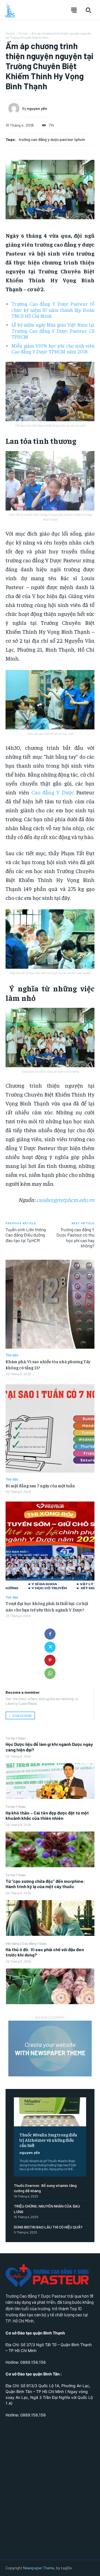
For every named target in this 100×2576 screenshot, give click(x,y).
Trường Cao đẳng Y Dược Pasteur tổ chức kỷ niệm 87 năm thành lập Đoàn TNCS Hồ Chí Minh (53, 310)
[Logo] (10, 10)
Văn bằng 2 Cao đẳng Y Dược (26, 1943)
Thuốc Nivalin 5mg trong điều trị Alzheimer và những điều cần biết (48, 2140)
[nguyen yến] (15, 109)
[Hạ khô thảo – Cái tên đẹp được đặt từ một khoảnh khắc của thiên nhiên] (50, 1849)
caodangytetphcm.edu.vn (65, 1200)
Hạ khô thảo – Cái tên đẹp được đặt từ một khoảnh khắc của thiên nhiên (47, 1815)
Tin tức (23, 33)
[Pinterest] (50, 1660)
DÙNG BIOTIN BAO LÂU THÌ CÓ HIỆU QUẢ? (48, 2227)
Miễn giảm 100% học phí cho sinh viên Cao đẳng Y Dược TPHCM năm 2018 (53, 349)
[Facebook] (50, 1634)
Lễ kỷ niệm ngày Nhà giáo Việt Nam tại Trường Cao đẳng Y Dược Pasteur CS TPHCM (53, 331)
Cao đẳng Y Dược (53, 792)
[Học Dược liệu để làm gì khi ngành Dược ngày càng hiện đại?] (50, 1781)
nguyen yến (30, 2152)
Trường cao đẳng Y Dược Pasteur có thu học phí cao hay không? (75, 1238)
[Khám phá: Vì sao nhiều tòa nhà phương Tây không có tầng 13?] (50, 1304)
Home (10, 33)
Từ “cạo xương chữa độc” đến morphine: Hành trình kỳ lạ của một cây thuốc (45, 1884)
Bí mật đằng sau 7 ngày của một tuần (40, 1485)
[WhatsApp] (50, 1673)
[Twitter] (50, 1647)
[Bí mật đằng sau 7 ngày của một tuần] (50, 1428)
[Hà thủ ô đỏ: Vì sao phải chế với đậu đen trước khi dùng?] (50, 1986)
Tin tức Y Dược (16, 1738)
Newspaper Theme (39, 2568)
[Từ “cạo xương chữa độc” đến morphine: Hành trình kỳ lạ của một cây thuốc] (50, 1918)
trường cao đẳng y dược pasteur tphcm (52, 139)
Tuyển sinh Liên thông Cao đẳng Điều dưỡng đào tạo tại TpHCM (26, 1235)
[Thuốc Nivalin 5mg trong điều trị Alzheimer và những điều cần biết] (50, 2112)
